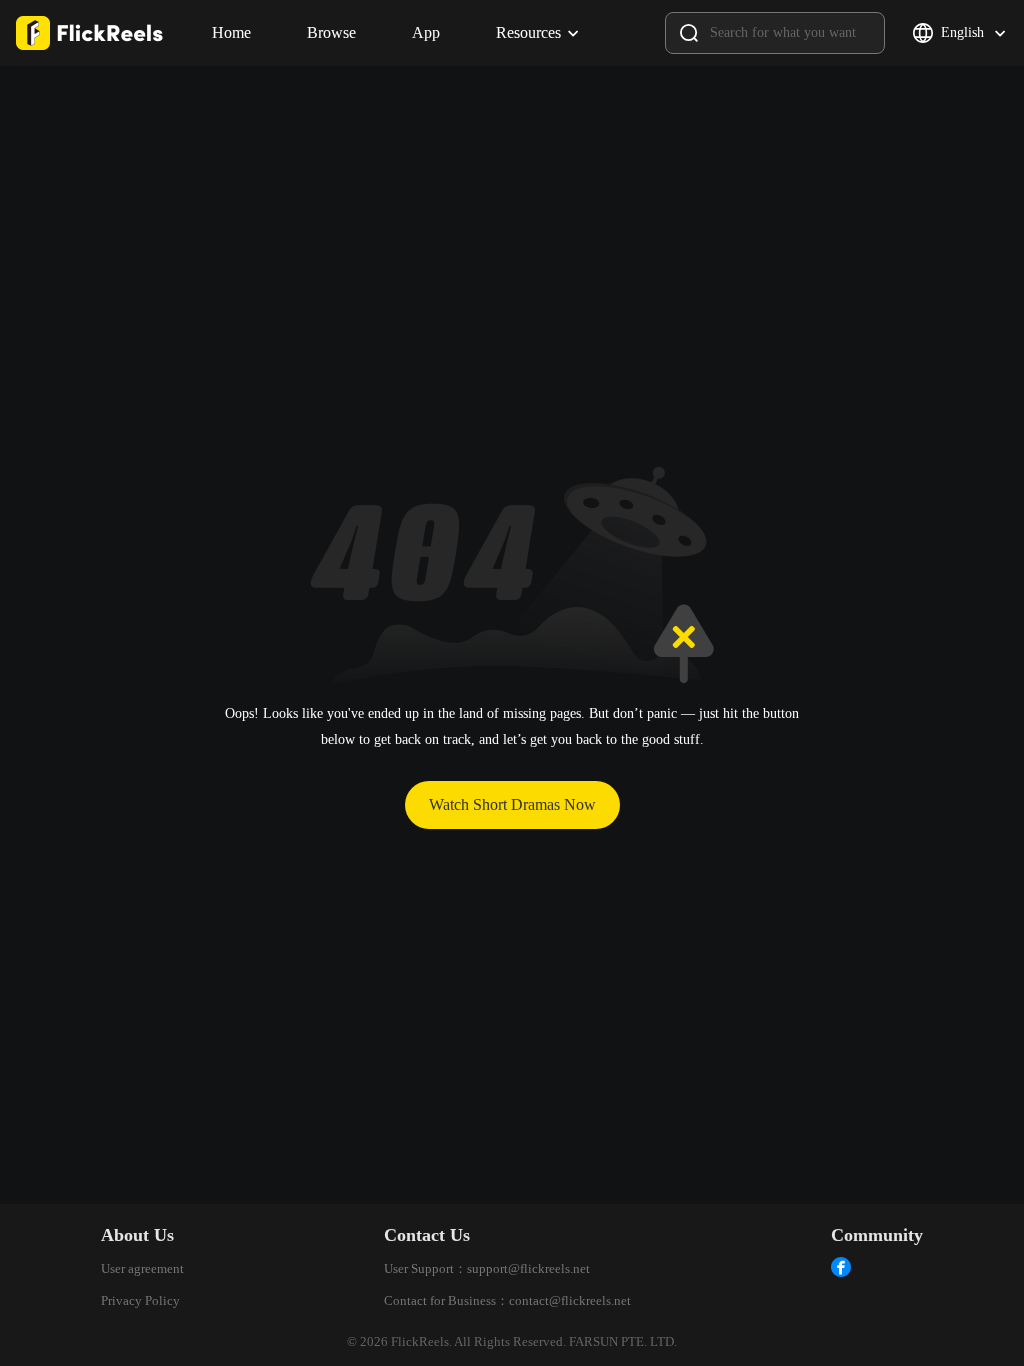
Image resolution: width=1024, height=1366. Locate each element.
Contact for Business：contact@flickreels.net (507, 1300)
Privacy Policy (140, 1300)
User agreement (142, 1268)
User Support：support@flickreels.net (487, 1268)
